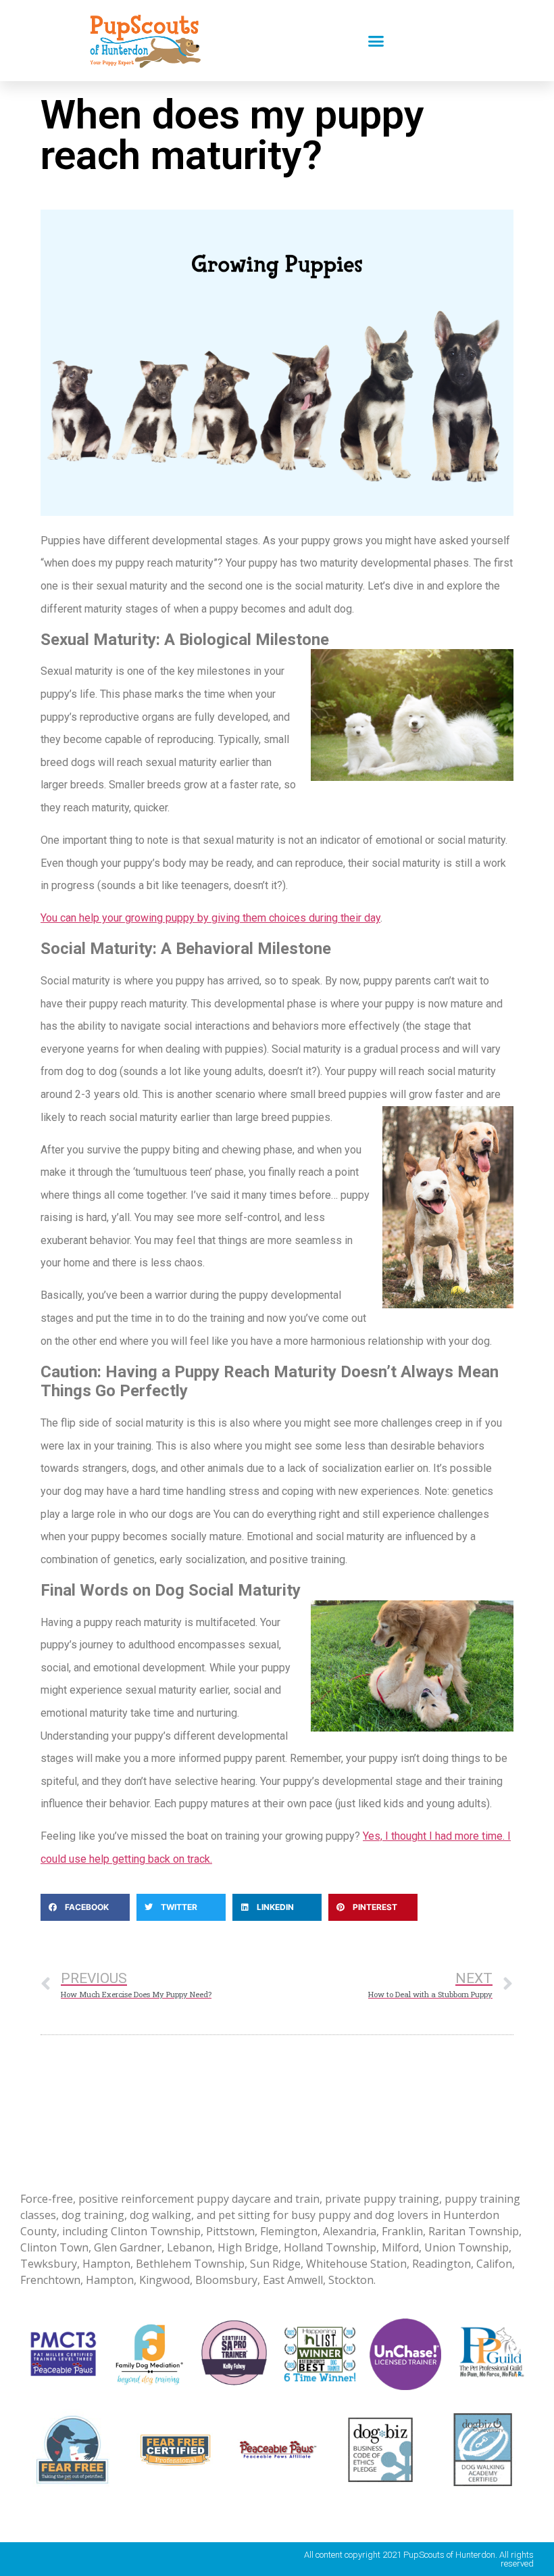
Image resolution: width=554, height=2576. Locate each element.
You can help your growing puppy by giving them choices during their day (210, 918)
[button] (376, 41)
